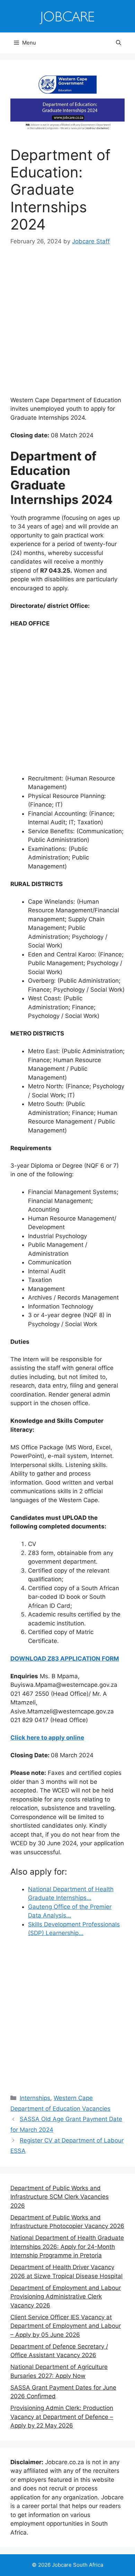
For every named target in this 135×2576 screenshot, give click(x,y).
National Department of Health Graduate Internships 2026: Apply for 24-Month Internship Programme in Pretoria (67, 2247)
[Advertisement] (67, 326)
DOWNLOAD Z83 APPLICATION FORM (65, 1659)
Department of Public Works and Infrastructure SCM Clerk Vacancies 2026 (60, 2197)
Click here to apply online (47, 1738)
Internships (35, 2098)
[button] (119, 43)
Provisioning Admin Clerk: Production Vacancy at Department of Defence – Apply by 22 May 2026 (62, 2417)
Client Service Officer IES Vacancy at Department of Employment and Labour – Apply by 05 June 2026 (66, 2326)
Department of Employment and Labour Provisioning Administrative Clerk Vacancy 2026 (66, 2297)
